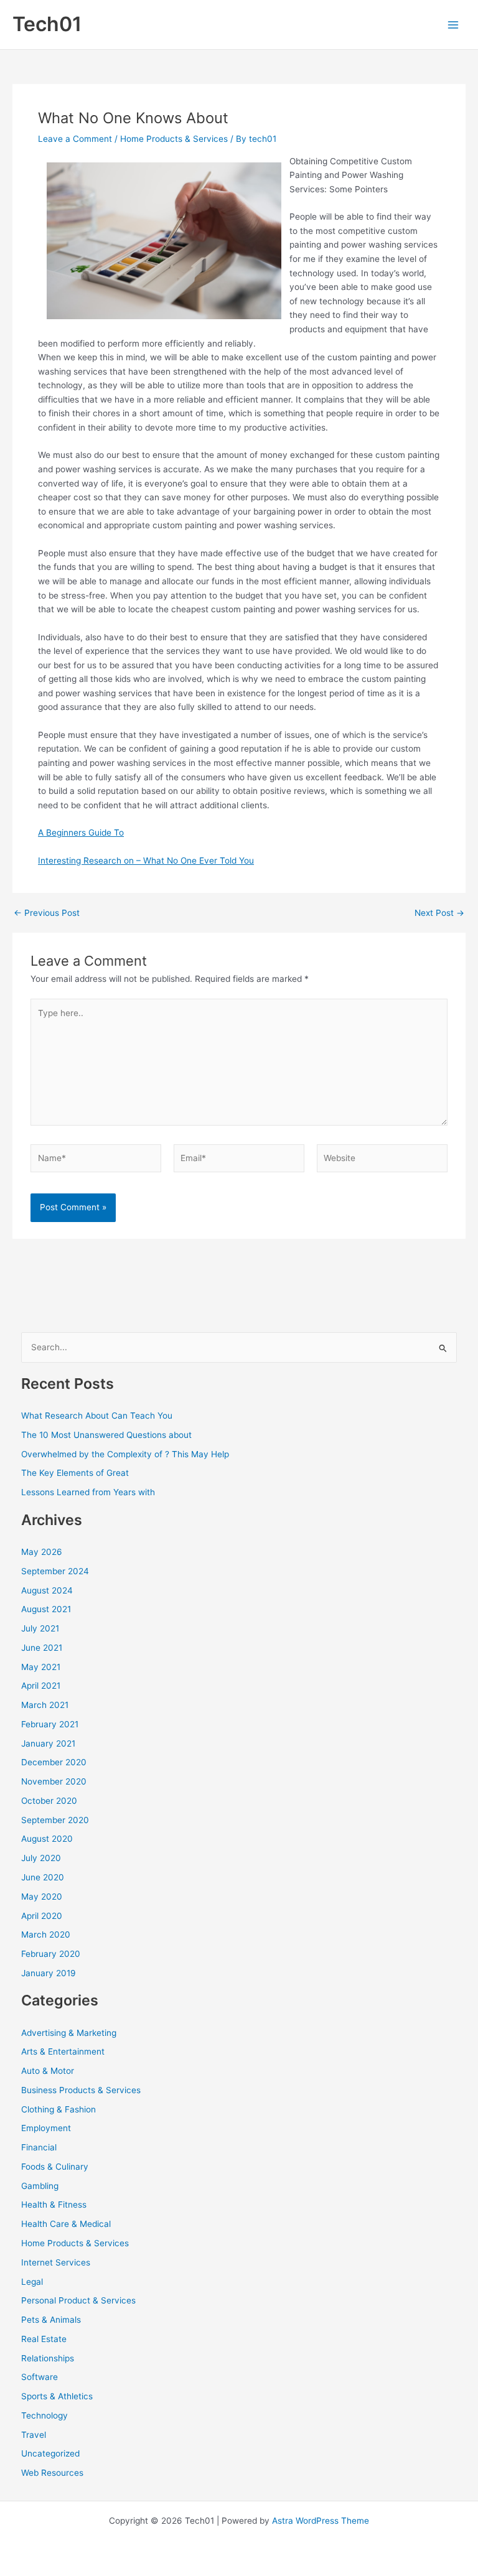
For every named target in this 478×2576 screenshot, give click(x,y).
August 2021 (46, 1609)
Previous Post (47, 913)
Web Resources (52, 2473)
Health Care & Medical (66, 2224)
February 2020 (51, 1954)
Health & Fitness (54, 2205)
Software (40, 2377)
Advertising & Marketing (69, 2033)
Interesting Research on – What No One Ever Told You (146, 861)
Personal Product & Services (78, 2300)
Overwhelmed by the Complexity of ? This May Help (125, 1454)
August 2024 (47, 1590)
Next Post (439, 913)
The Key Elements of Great (75, 1473)
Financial (39, 2147)
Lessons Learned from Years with (88, 1492)
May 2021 (41, 1667)
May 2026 (42, 1552)
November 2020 (54, 1781)
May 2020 (42, 1897)
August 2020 (47, 1839)
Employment (46, 2128)
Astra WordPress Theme (321, 2521)
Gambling (40, 2186)
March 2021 (45, 1705)
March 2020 (46, 1934)
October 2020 (49, 1801)
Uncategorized (50, 2453)
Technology (45, 2415)
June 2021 (42, 1648)
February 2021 (50, 1724)
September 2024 (55, 1571)
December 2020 (54, 1762)
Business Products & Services (81, 2090)
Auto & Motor (48, 2071)
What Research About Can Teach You (97, 1416)
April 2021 (41, 1686)
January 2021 (48, 1743)
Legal (32, 2282)
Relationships (48, 2358)
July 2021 (40, 1628)
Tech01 (47, 24)
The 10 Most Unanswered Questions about (106, 1435)
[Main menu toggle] (453, 25)
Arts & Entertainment (63, 2051)
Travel (34, 2435)
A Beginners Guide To (81, 833)
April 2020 (42, 1916)
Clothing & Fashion (59, 2109)
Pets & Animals (51, 2320)
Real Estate (44, 2339)
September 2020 (55, 1820)
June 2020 (43, 1877)
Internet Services (56, 2262)
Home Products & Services (174, 139)
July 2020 (41, 1858)
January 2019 (49, 1973)
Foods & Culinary (55, 2167)
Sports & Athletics (57, 2396)
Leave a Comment (75, 139)
